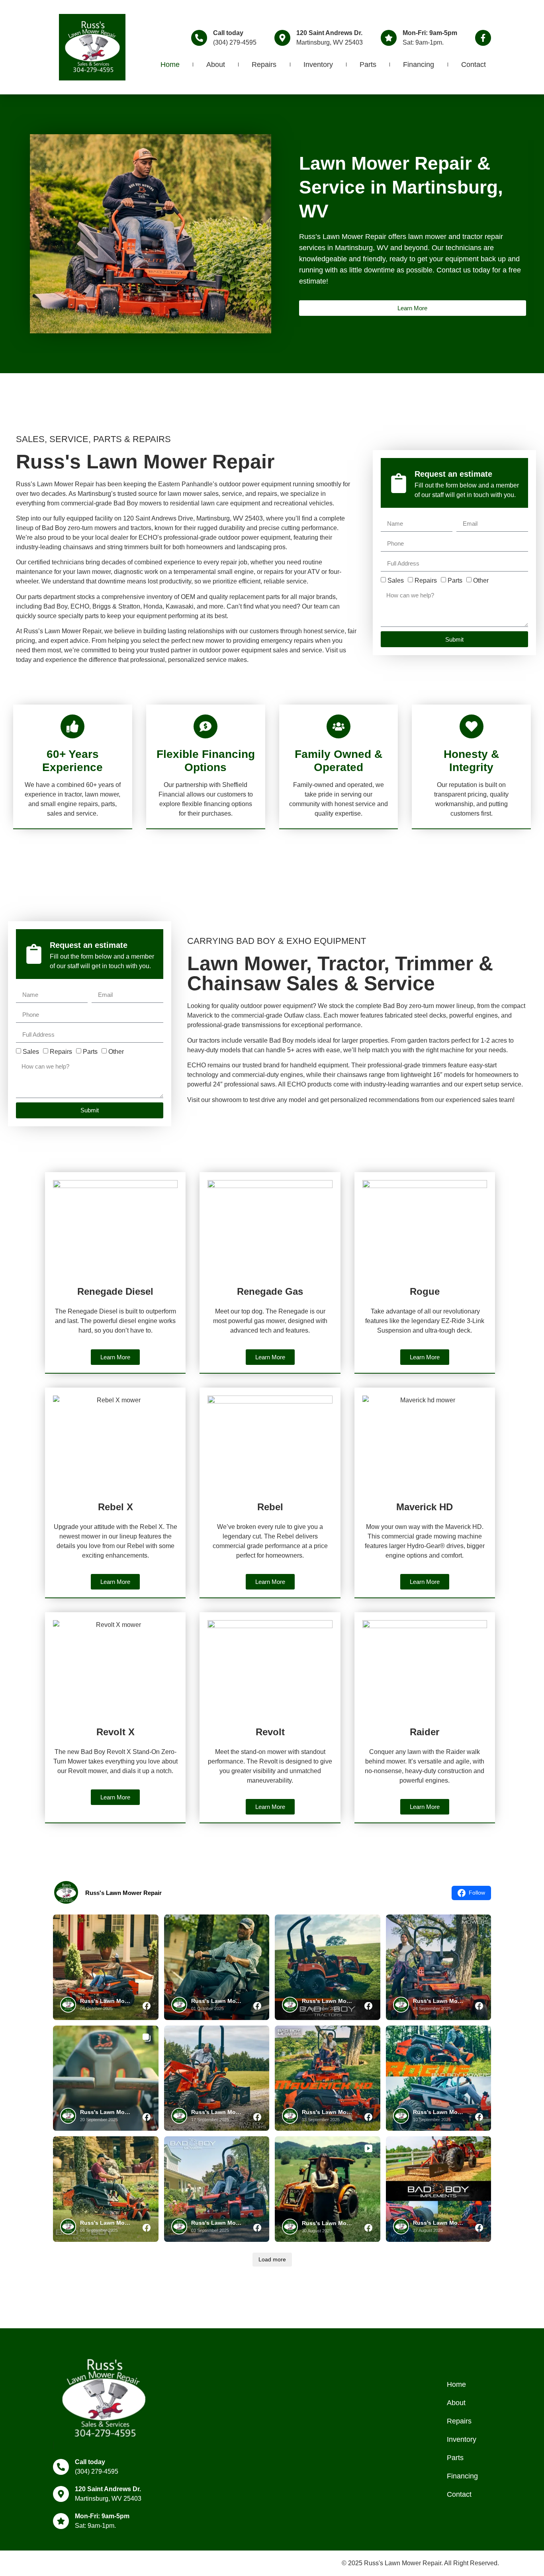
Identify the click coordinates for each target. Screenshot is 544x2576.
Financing (419, 65)
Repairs (264, 65)
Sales (396, 580)
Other (481, 580)
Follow (477, 1893)
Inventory (318, 65)
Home (170, 65)
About (216, 65)
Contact (474, 65)
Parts (368, 65)
